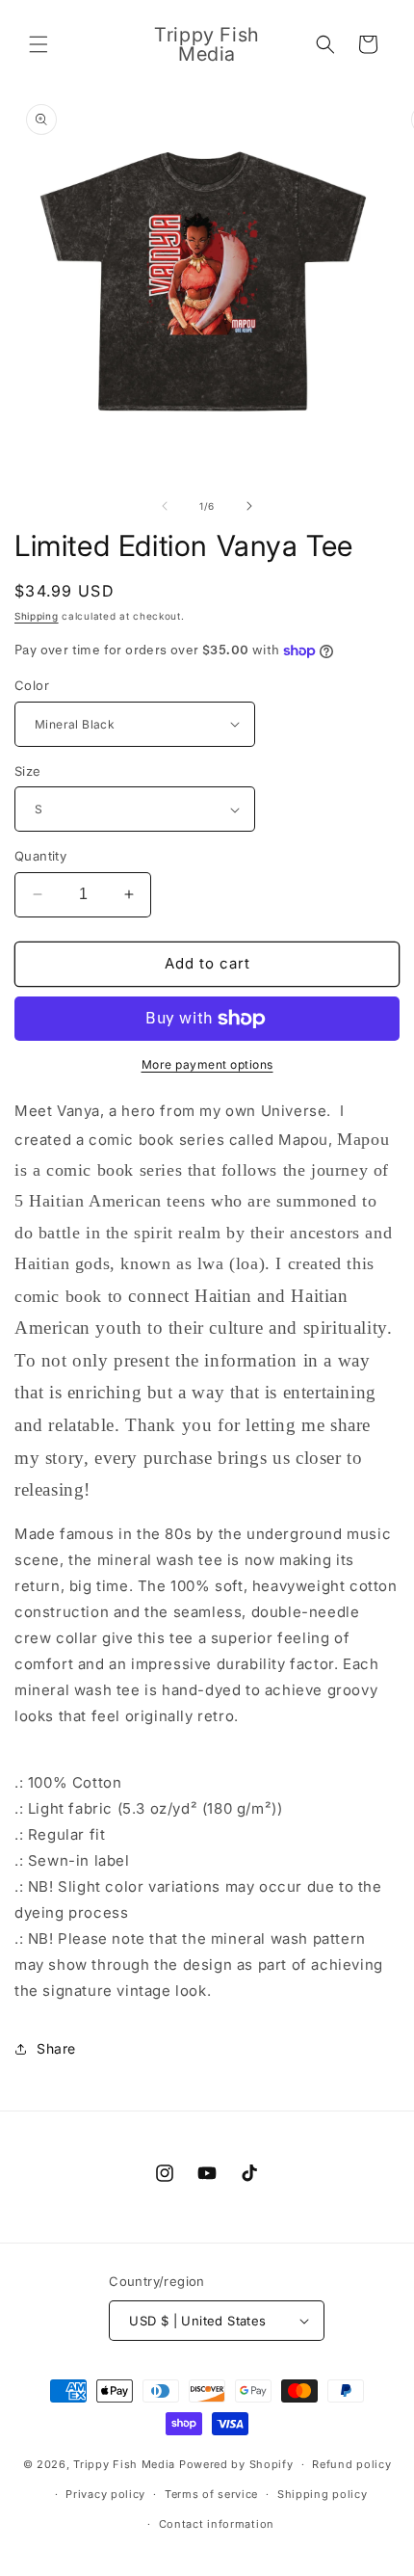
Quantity (40, 856)
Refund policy (351, 2464)
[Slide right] (249, 506)
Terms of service (211, 2494)
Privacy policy (105, 2494)
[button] (39, 44)
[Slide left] (165, 506)
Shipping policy (323, 2494)
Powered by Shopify (236, 2464)
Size (28, 771)
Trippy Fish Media (124, 2464)
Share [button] (56, 2048)
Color (32, 685)
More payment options (207, 1064)
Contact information (217, 2524)
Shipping (37, 616)
